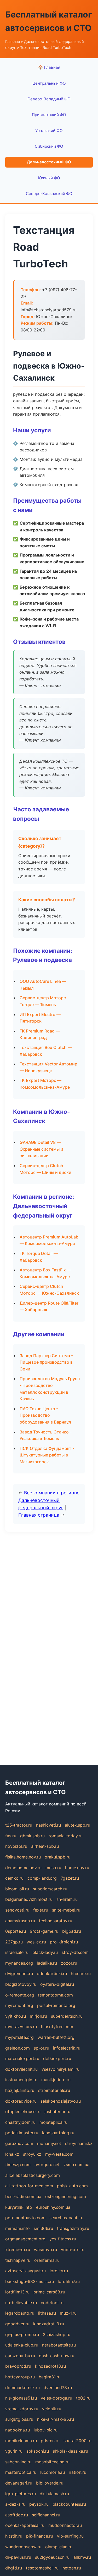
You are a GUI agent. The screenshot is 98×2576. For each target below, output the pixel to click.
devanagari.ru (19, 2483)
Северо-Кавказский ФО (49, 194)
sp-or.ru (41, 2048)
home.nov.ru (77, 1868)
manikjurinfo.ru (56, 2080)
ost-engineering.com (66, 2196)
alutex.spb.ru (77, 1825)
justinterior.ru (57, 2112)
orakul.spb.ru (57, 1857)
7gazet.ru (70, 1878)
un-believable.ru (21, 2303)
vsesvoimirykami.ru (60, 2069)
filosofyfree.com (57, 2027)
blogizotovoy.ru (21, 1984)
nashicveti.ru (48, 1825)
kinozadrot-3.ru (49, 2324)
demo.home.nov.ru (23, 1868)
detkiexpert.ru (57, 2058)
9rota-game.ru (44, 1931)
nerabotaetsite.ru (59, 2345)
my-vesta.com (59, 2154)
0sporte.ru (16, 1931)
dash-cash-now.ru (57, 2356)
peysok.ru (39, 2504)
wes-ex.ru (36, 1942)
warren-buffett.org (56, 2037)
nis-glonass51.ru (21, 2398)
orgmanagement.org (25, 2239)
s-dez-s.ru (15, 2504)
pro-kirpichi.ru (64, 1942)
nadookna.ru (18, 2430)
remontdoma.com (55, 1995)
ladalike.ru (47, 1963)
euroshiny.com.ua (53, 2207)
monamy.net (49, 2143)
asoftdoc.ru (17, 2515)
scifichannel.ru (46, 2515)
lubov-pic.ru (46, 2430)
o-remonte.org (20, 1995)
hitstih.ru (14, 2536)
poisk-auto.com (72, 2186)
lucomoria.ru (53, 2472)
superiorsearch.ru (50, 1889)
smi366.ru (43, 2228)
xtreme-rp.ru (18, 2250)
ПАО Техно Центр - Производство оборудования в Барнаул (45, 1415)
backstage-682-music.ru (30, 2281)
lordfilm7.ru (69, 2281)
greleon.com (18, 2048)
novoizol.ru (16, 1846)
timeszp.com (18, 2165)
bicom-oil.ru (17, 1889)
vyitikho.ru (16, 2016)
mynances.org (19, 1963)
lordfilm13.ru (17, 2292)
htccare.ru (81, 1973)
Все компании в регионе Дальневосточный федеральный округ (49, 1500)
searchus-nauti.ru (66, 2218)
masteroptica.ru (21, 2472)
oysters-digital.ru (57, 1984)
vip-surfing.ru (70, 2536)
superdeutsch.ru (67, 2016)
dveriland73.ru (58, 2388)
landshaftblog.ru (58, 2133)
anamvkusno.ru (20, 1921)
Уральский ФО (49, 131)
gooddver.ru (17, 2324)
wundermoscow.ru (23, 2547)
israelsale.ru (17, 1952)
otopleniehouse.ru (23, 2112)
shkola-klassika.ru (70, 2451)
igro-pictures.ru (21, 2494)
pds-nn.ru (50, 2441)
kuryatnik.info (19, 2207)
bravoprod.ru (18, 2366)
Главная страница (39, 1515)
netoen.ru (72, 2568)
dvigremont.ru (19, 1973)
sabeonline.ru (18, 2462)
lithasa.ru (47, 2313)
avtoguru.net (47, 2165)
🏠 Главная (49, 67)
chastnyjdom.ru (20, 2122)
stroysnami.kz (79, 2143)
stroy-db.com (75, 1952)
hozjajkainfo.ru (20, 2090)
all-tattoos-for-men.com (29, 2186)
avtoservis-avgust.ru (25, 2271)
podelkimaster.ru (22, 2133)
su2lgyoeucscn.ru (52, 2557)
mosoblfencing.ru (52, 2462)
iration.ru (77, 2472)
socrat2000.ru (77, 2441)
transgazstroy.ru (73, 2228)
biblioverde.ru (50, 2483)
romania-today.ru (66, 1836)
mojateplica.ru (53, 2122)
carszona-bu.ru (20, 2356)
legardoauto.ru (20, 2313)
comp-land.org (42, 1878)
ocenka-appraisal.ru (25, 2525)
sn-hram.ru (67, 1899)
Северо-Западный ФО (49, 99)
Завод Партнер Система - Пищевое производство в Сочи (46, 1362)
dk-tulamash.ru (54, 2494)
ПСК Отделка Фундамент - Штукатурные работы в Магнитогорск (47, 1455)
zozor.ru (69, 1963)
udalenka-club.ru (22, 2345)
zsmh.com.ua (76, 2165)
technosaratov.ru (56, 1921)
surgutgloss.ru (19, 2419)
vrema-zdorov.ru (22, 2409)
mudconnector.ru (65, 2525)
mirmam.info (18, 2228)
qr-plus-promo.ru (22, 2334)
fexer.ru (41, 1910)
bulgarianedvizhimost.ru (29, 1899)
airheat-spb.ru (45, 1846)
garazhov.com (19, 2143)
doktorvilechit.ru (21, 2069)
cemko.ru (14, 1878)
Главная (13, 41)
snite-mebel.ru (66, 1910)
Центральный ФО (49, 83)
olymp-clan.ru (59, 2547)
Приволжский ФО (49, 115)
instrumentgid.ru (21, 2080)
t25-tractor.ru (19, 1825)
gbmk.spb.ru (32, 1836)
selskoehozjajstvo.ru (61, 2101)
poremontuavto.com (25, 2218)
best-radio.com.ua (23, 2196)
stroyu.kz (32, 2154)
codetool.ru (52, 2303)
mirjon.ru (38, 2016)
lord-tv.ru (59, 2271)
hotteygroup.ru (20, 2377)
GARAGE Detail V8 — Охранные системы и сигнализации (41, 1149)
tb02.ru (83, 2398)
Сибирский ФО (49, 146)
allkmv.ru (82, 2557)
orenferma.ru (47, 2260)
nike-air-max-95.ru (56, 2419)
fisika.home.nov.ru (23, 1857)
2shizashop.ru (57, 2334)
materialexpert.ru (22, 2058)
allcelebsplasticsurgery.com (33, 2175)
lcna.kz (12, 2154)
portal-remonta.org (56, 2005)
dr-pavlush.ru (18, 2557)
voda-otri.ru (73, 2250)
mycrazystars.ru (21, 2027)
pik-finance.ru (40, 2536)
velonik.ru (52, 2409)
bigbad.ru (72, 1931)
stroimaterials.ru (54, 2090)
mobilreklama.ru (21, 2441)
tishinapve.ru (18, 2260)
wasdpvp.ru (45, 2250)
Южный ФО (49, 178)
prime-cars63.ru (49, 2292)
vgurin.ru (14, 2451)
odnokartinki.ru (52, 1973)
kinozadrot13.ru (50, 2366)
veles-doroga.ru (56, 2398)
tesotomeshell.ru (42, 2568)
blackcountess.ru (69, 2504)
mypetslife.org (19, 2037)
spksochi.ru (38, 2451)
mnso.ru (53, 1868)
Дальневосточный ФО (49, 162)
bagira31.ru (50, 2377)
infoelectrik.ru (67, 2048)
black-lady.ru (45, 1952)
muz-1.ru (68, 2313)
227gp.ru (14, 1942)
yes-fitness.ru (63, 2239)
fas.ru (11, 1836)
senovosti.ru (17, 1910)
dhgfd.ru (14, 2568)
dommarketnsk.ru (22, 2388)
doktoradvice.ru (21, 2101)
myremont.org (19, 2005)
